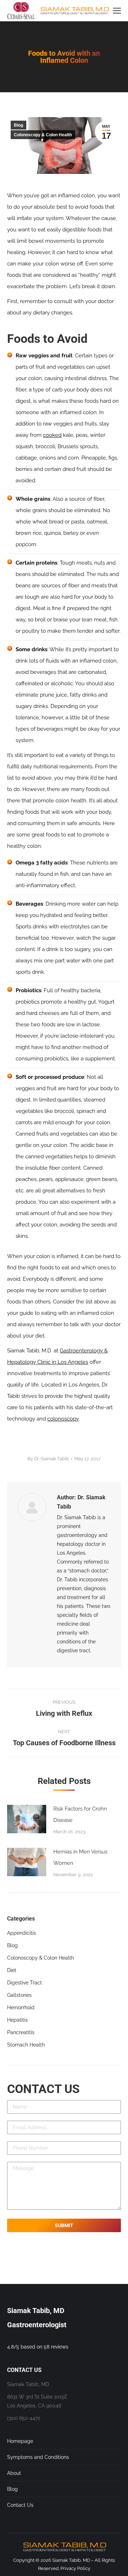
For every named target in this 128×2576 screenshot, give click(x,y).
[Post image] (27, 1819)
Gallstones (19, 1995)
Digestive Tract (25, 1983)
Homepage (20, 2441)
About (14, 2473)
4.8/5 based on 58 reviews (38, 2347)
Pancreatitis (21, 2032)
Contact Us (20, 2505)
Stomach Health (26, 2045)
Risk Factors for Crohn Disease (80, 1814)
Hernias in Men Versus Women (80, 1857)
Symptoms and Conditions (38, 2457)
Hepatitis (17, 2020)
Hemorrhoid (21, 2007)
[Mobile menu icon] (117, 11)
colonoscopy (63, 1419)
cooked (52, 435)
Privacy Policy (75, 2568)
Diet (12, 1970)
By (48, 1459)
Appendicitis (22, 1933)
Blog (18, 125)
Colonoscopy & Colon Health (43, 135)
